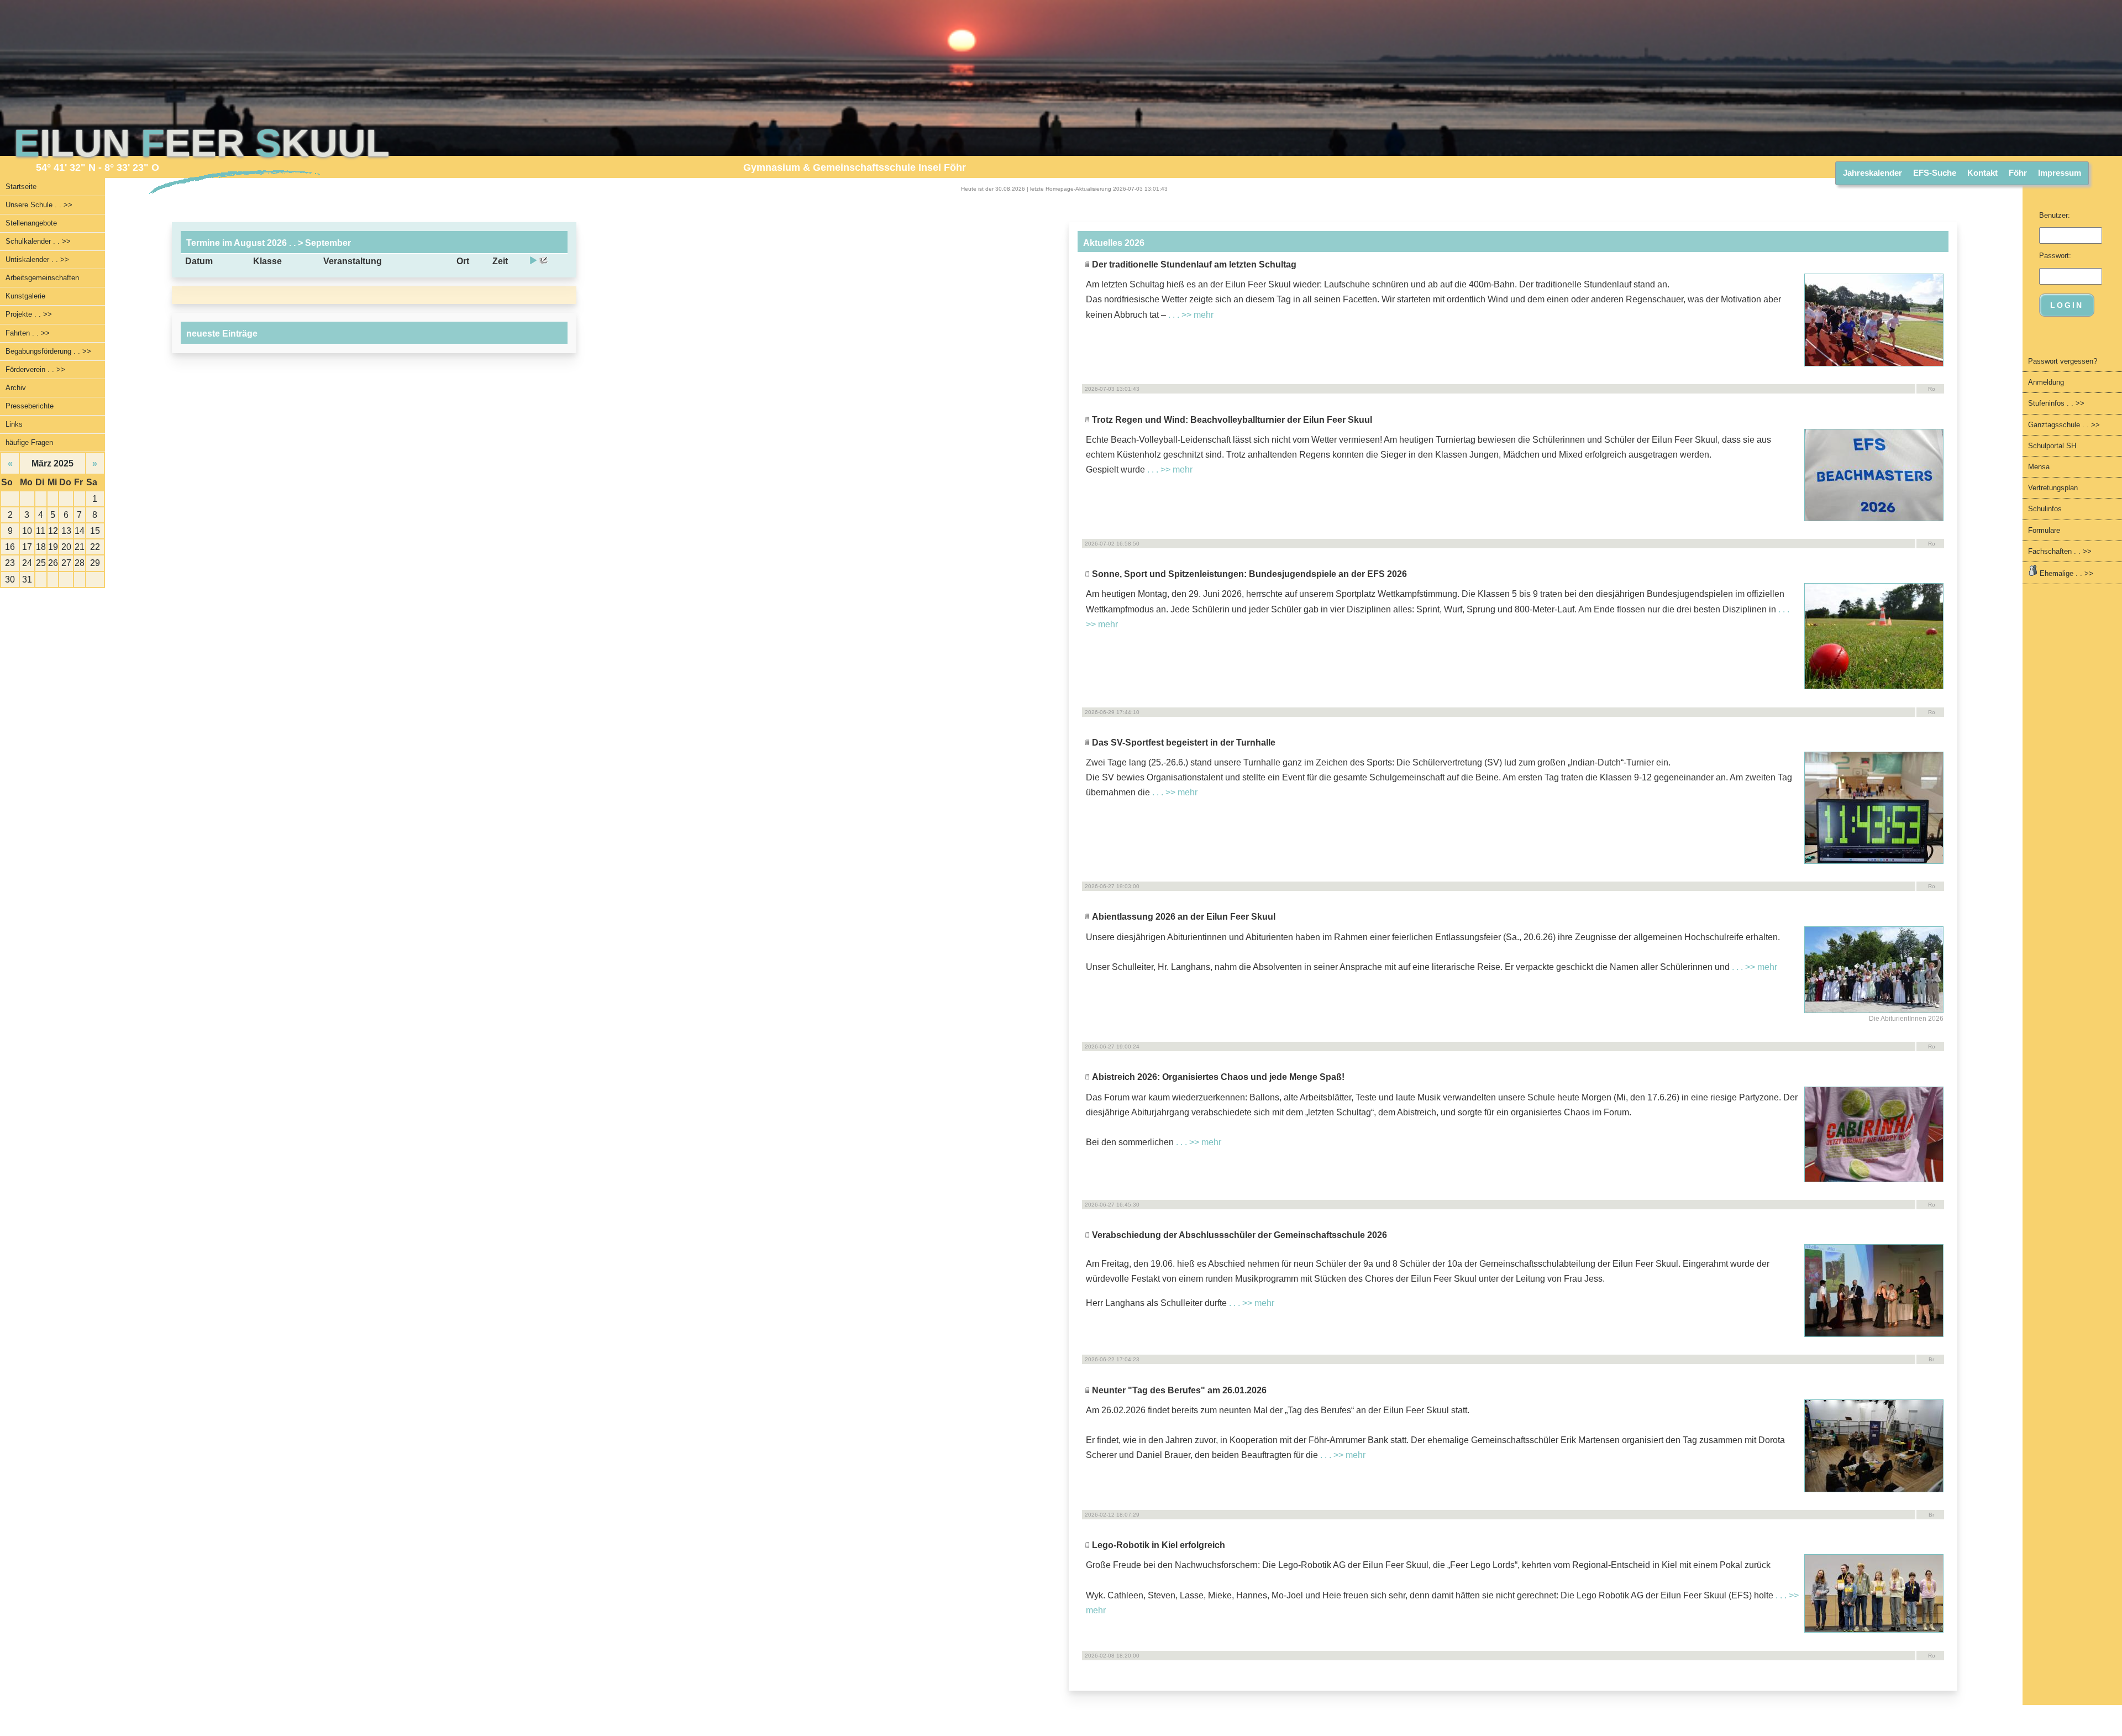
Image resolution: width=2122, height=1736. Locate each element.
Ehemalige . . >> (2065, 573)
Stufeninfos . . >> (2056, 403)
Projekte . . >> (29, 314)
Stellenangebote (31, 223)
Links (14, 424)
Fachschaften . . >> (2060, 551)
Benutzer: (2055, 215)
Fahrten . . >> (28, 333)
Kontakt (1982, 173)
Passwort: (2055, 256)
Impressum (2060, 173)
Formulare (2044, 530)
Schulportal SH (2052, 446)
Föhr (2018, 173)
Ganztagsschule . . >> (2064, 425)
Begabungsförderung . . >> (48, 351)
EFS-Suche (1935, 173)
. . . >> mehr (1191, 315)
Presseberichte (30, 406)
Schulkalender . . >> (38, 241)
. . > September (319, 243)
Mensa (2039, 467)
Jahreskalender (1872, 173)
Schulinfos (2045, 509)
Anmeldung (2046, 382)
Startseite (21, 187)
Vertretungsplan (2053, 488)
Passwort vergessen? (2063, 361)
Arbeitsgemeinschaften (42, 278)
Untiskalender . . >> (37, 259)
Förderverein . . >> (35, 369)
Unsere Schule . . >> (39, 205)
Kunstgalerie (25, 296)
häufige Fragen (29, 442)
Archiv (16, 388)
